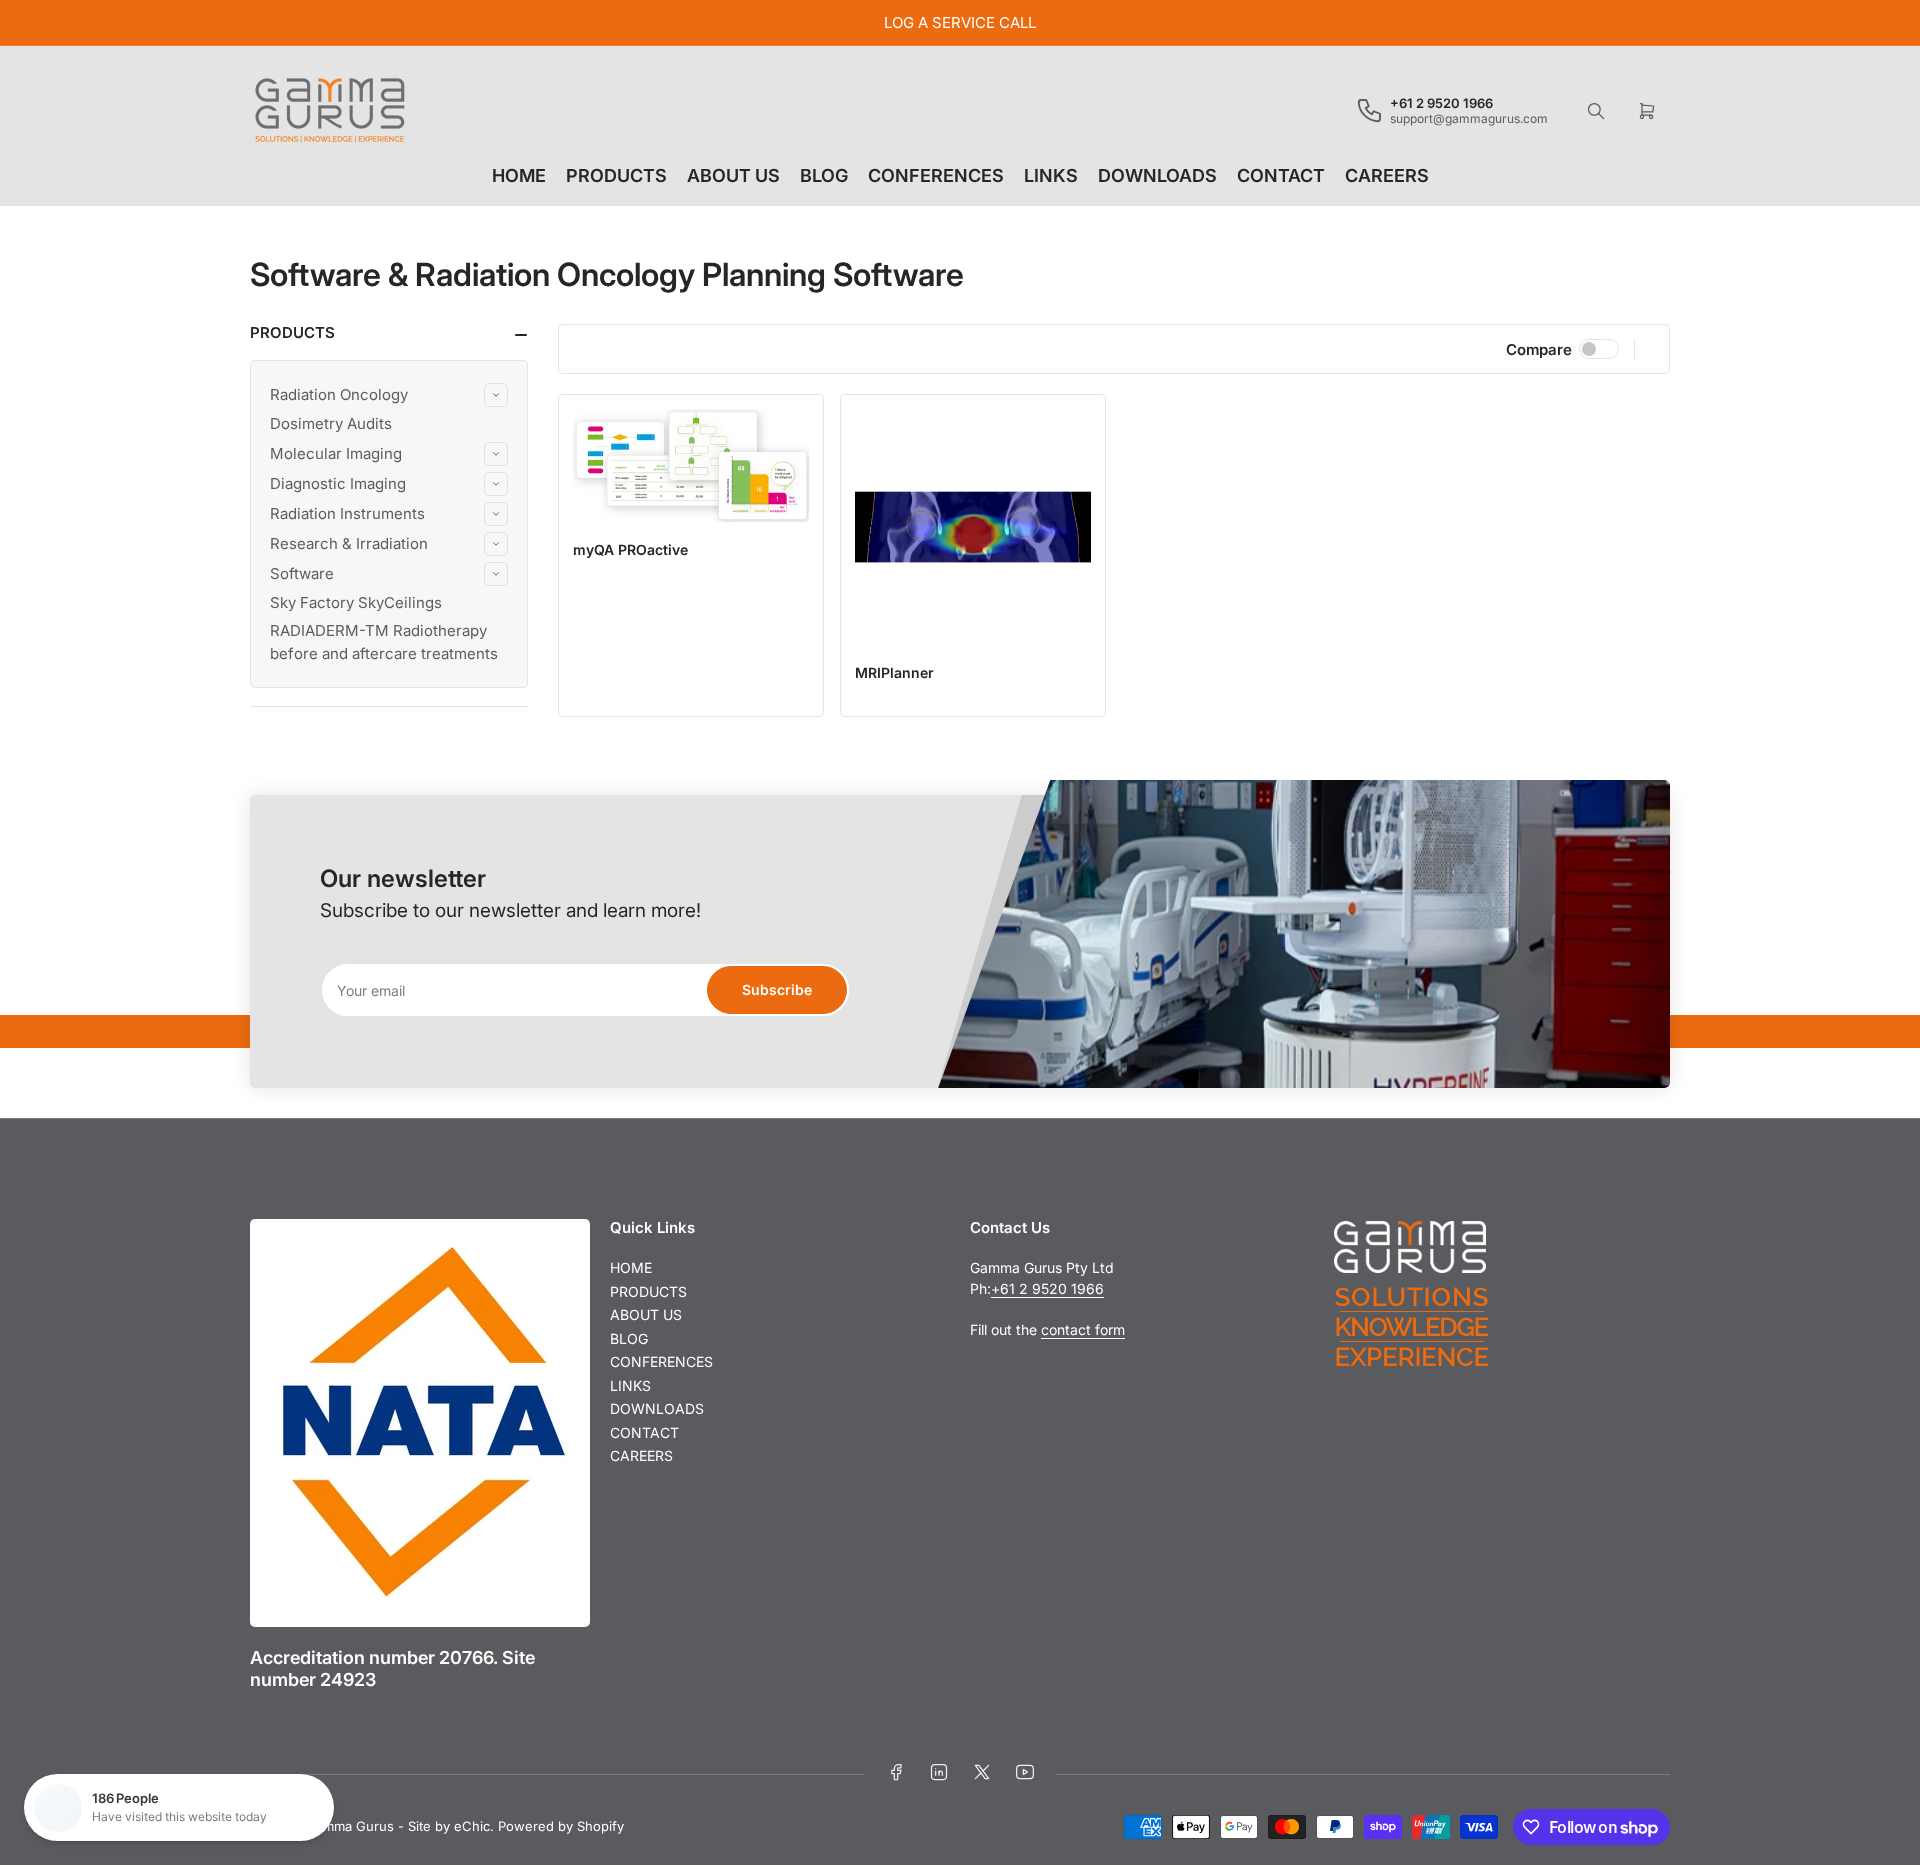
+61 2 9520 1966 (1047, 1288)
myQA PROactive (630, 549)
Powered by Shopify (561, 1826)
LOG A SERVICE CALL (960, 22)
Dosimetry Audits (331, 423)
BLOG (824, 175)
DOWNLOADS (1157, 175)
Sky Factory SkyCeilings (356, 602)
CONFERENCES (936, 175)
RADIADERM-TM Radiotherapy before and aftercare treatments (384, 642)
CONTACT (1281, 175)
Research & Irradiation (349, 543)
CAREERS (1387, 175)
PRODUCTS (616, 175)
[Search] (1596, 111)
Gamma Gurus (350, 1826)
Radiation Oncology (339, 394)
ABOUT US (733, 175)
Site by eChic (449, 1826)
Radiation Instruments (347, 513)
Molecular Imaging (336, 453)
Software (302, 573)
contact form (1083, 1329)
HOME (519, 175)
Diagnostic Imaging (338, 483)
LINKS (1051, 175)
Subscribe (777, 989)
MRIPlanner (894, 672)
